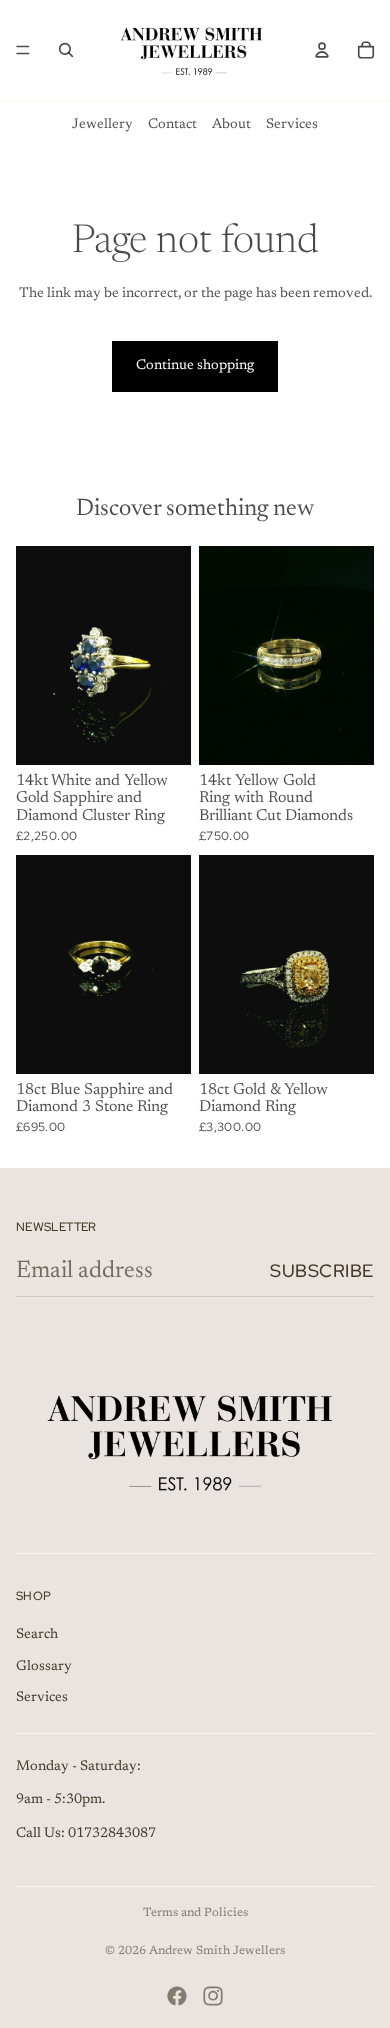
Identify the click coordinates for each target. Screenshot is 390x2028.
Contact (172, 125)
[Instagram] (213, 1996)
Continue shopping (195, 366)
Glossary (44, 1666)
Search (37, 1635)
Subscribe (322, 1270)
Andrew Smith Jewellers (217, 1951)
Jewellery (102, 125)
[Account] (322, 50)
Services (292, 125)
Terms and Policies (195, 1913)
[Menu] (23, 50)
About (231, 125)
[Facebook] (177, 1996)
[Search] (66, 50)
